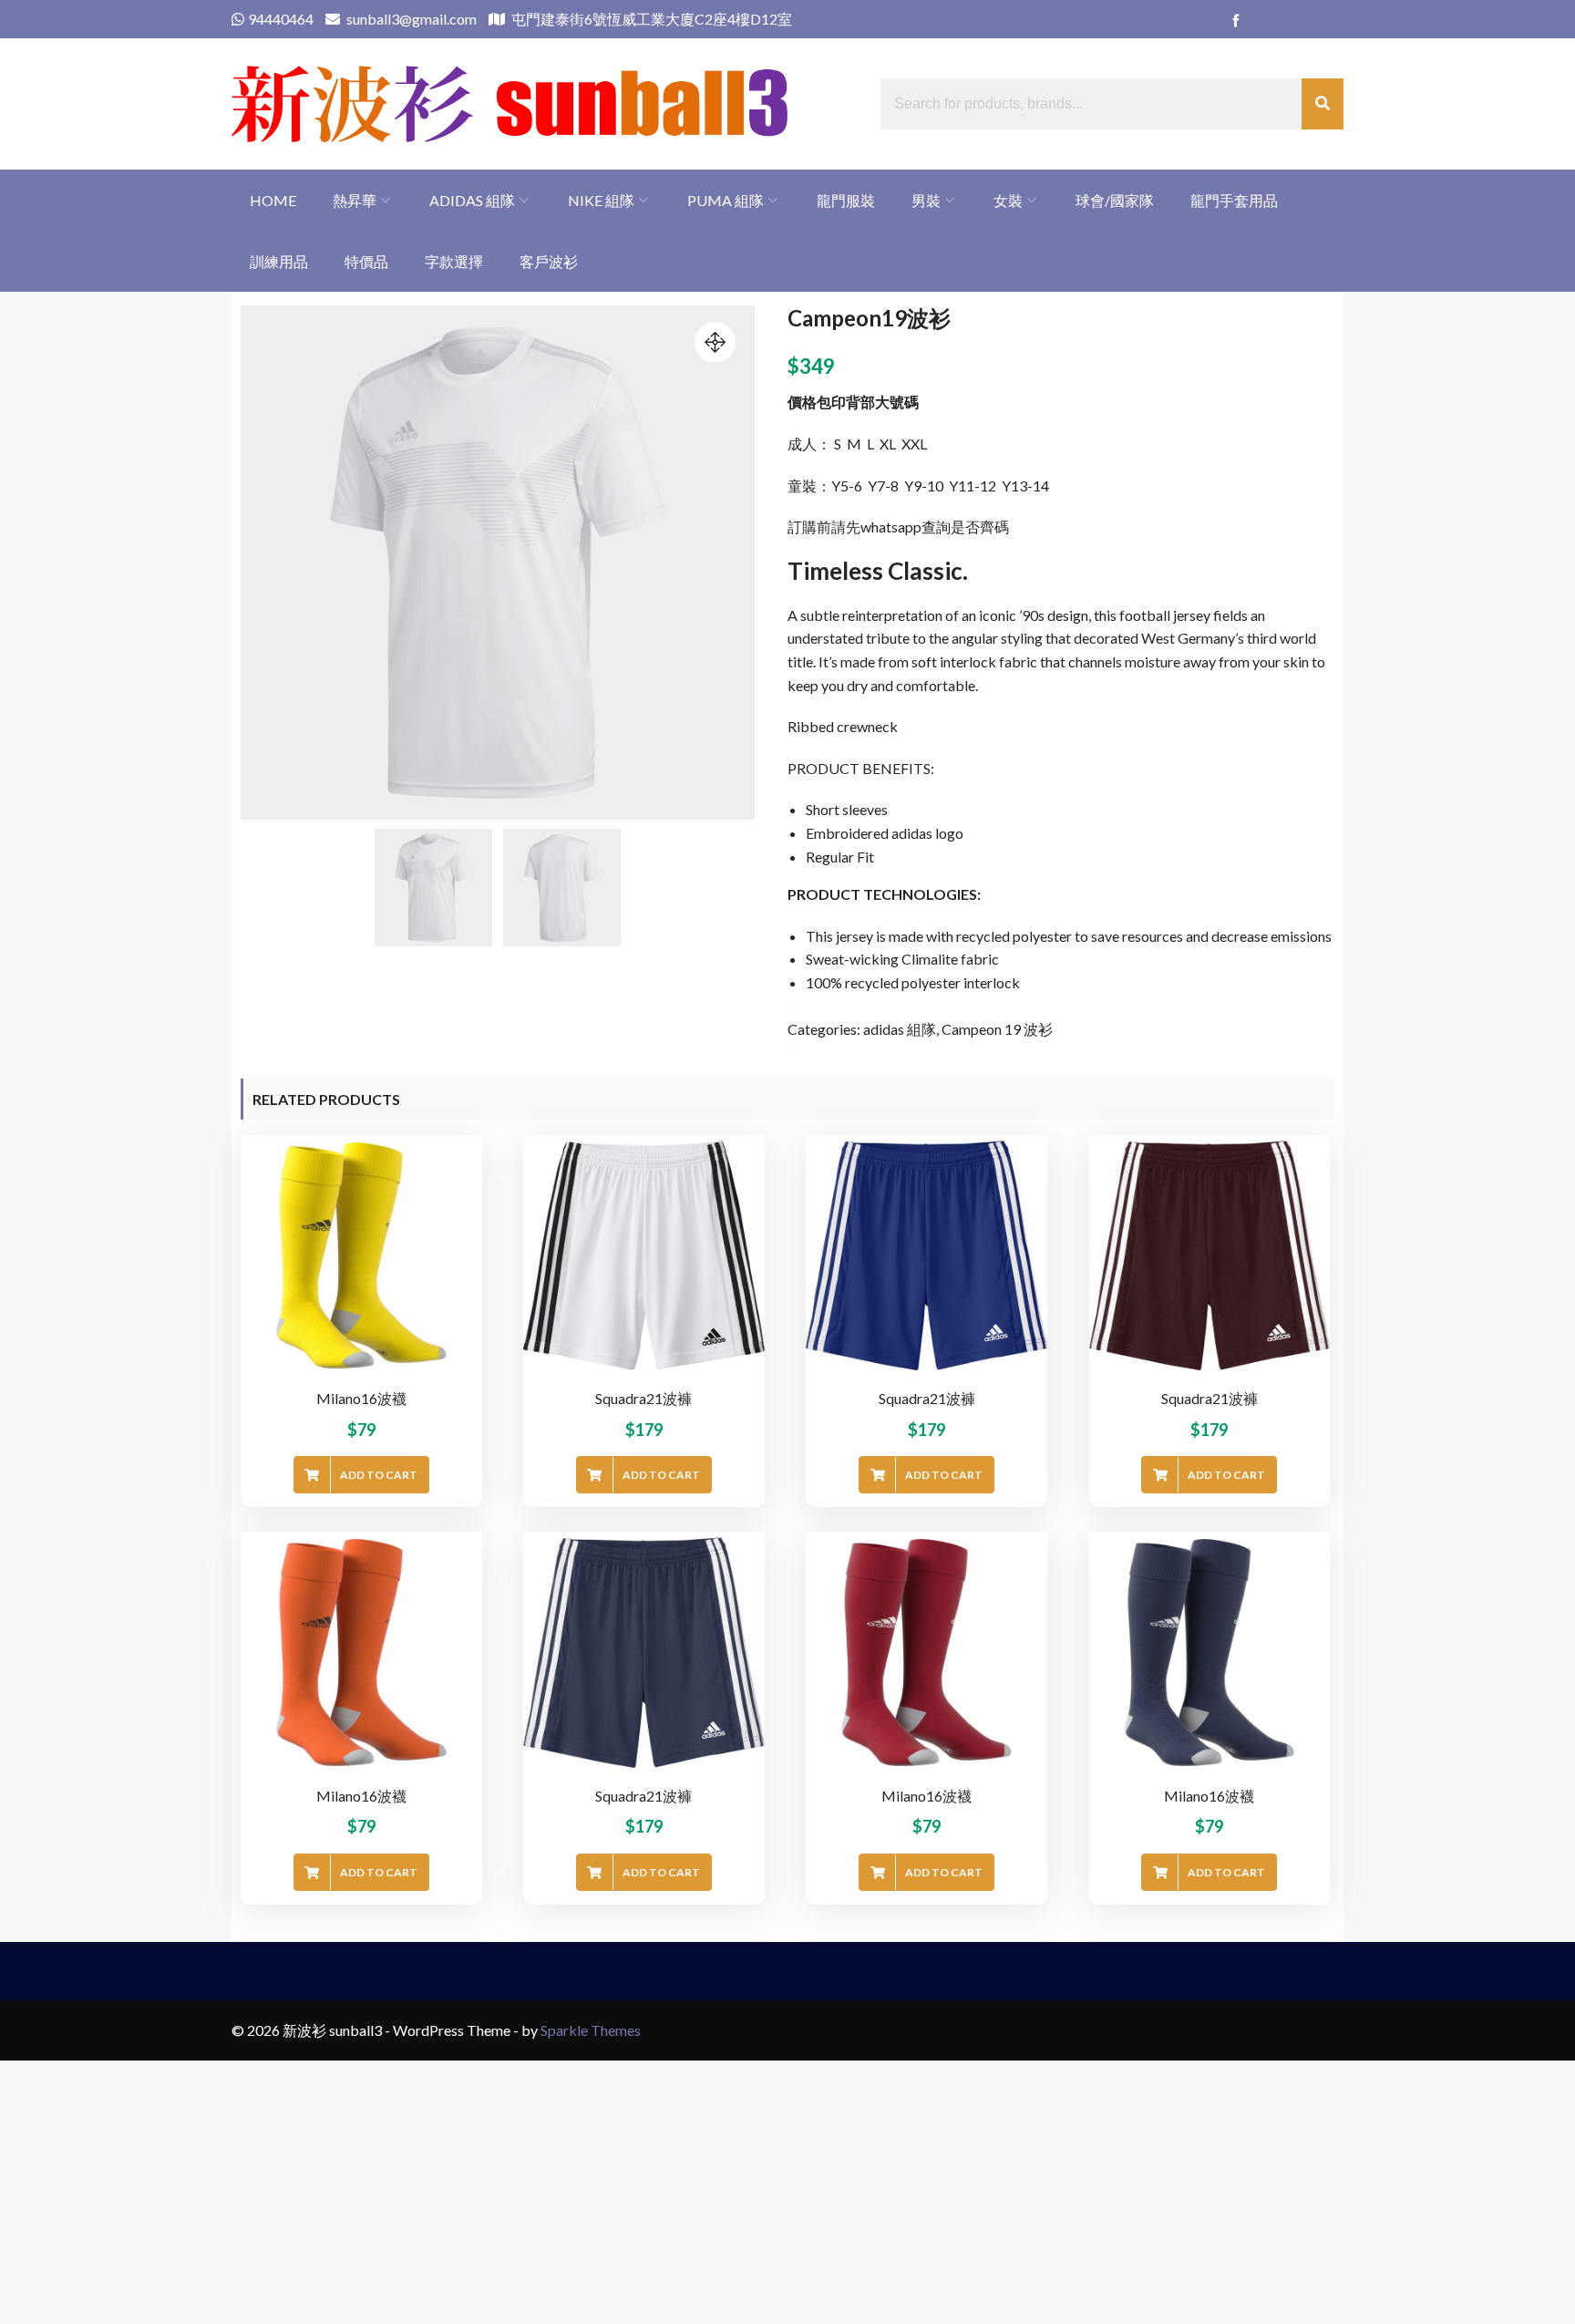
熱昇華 (355, 200)
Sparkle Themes (591, 2030)
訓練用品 (279, 261)
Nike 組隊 (601, 200)
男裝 (926, 200)
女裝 (1008, 200)
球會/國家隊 (1115, 200)
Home (273, 200)
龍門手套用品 (1234, 200)
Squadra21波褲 (643, 1398)
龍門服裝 (846, 200)
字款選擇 (454, 261)
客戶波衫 (549, 261)
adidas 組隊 (472, 200)
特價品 (366, 261)
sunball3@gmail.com (410, 19)
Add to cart (379, 1475)
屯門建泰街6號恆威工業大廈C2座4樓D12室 (650, 19)
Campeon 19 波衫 (997, 1029)
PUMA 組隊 (726, 200)
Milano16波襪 (361, 1398)
